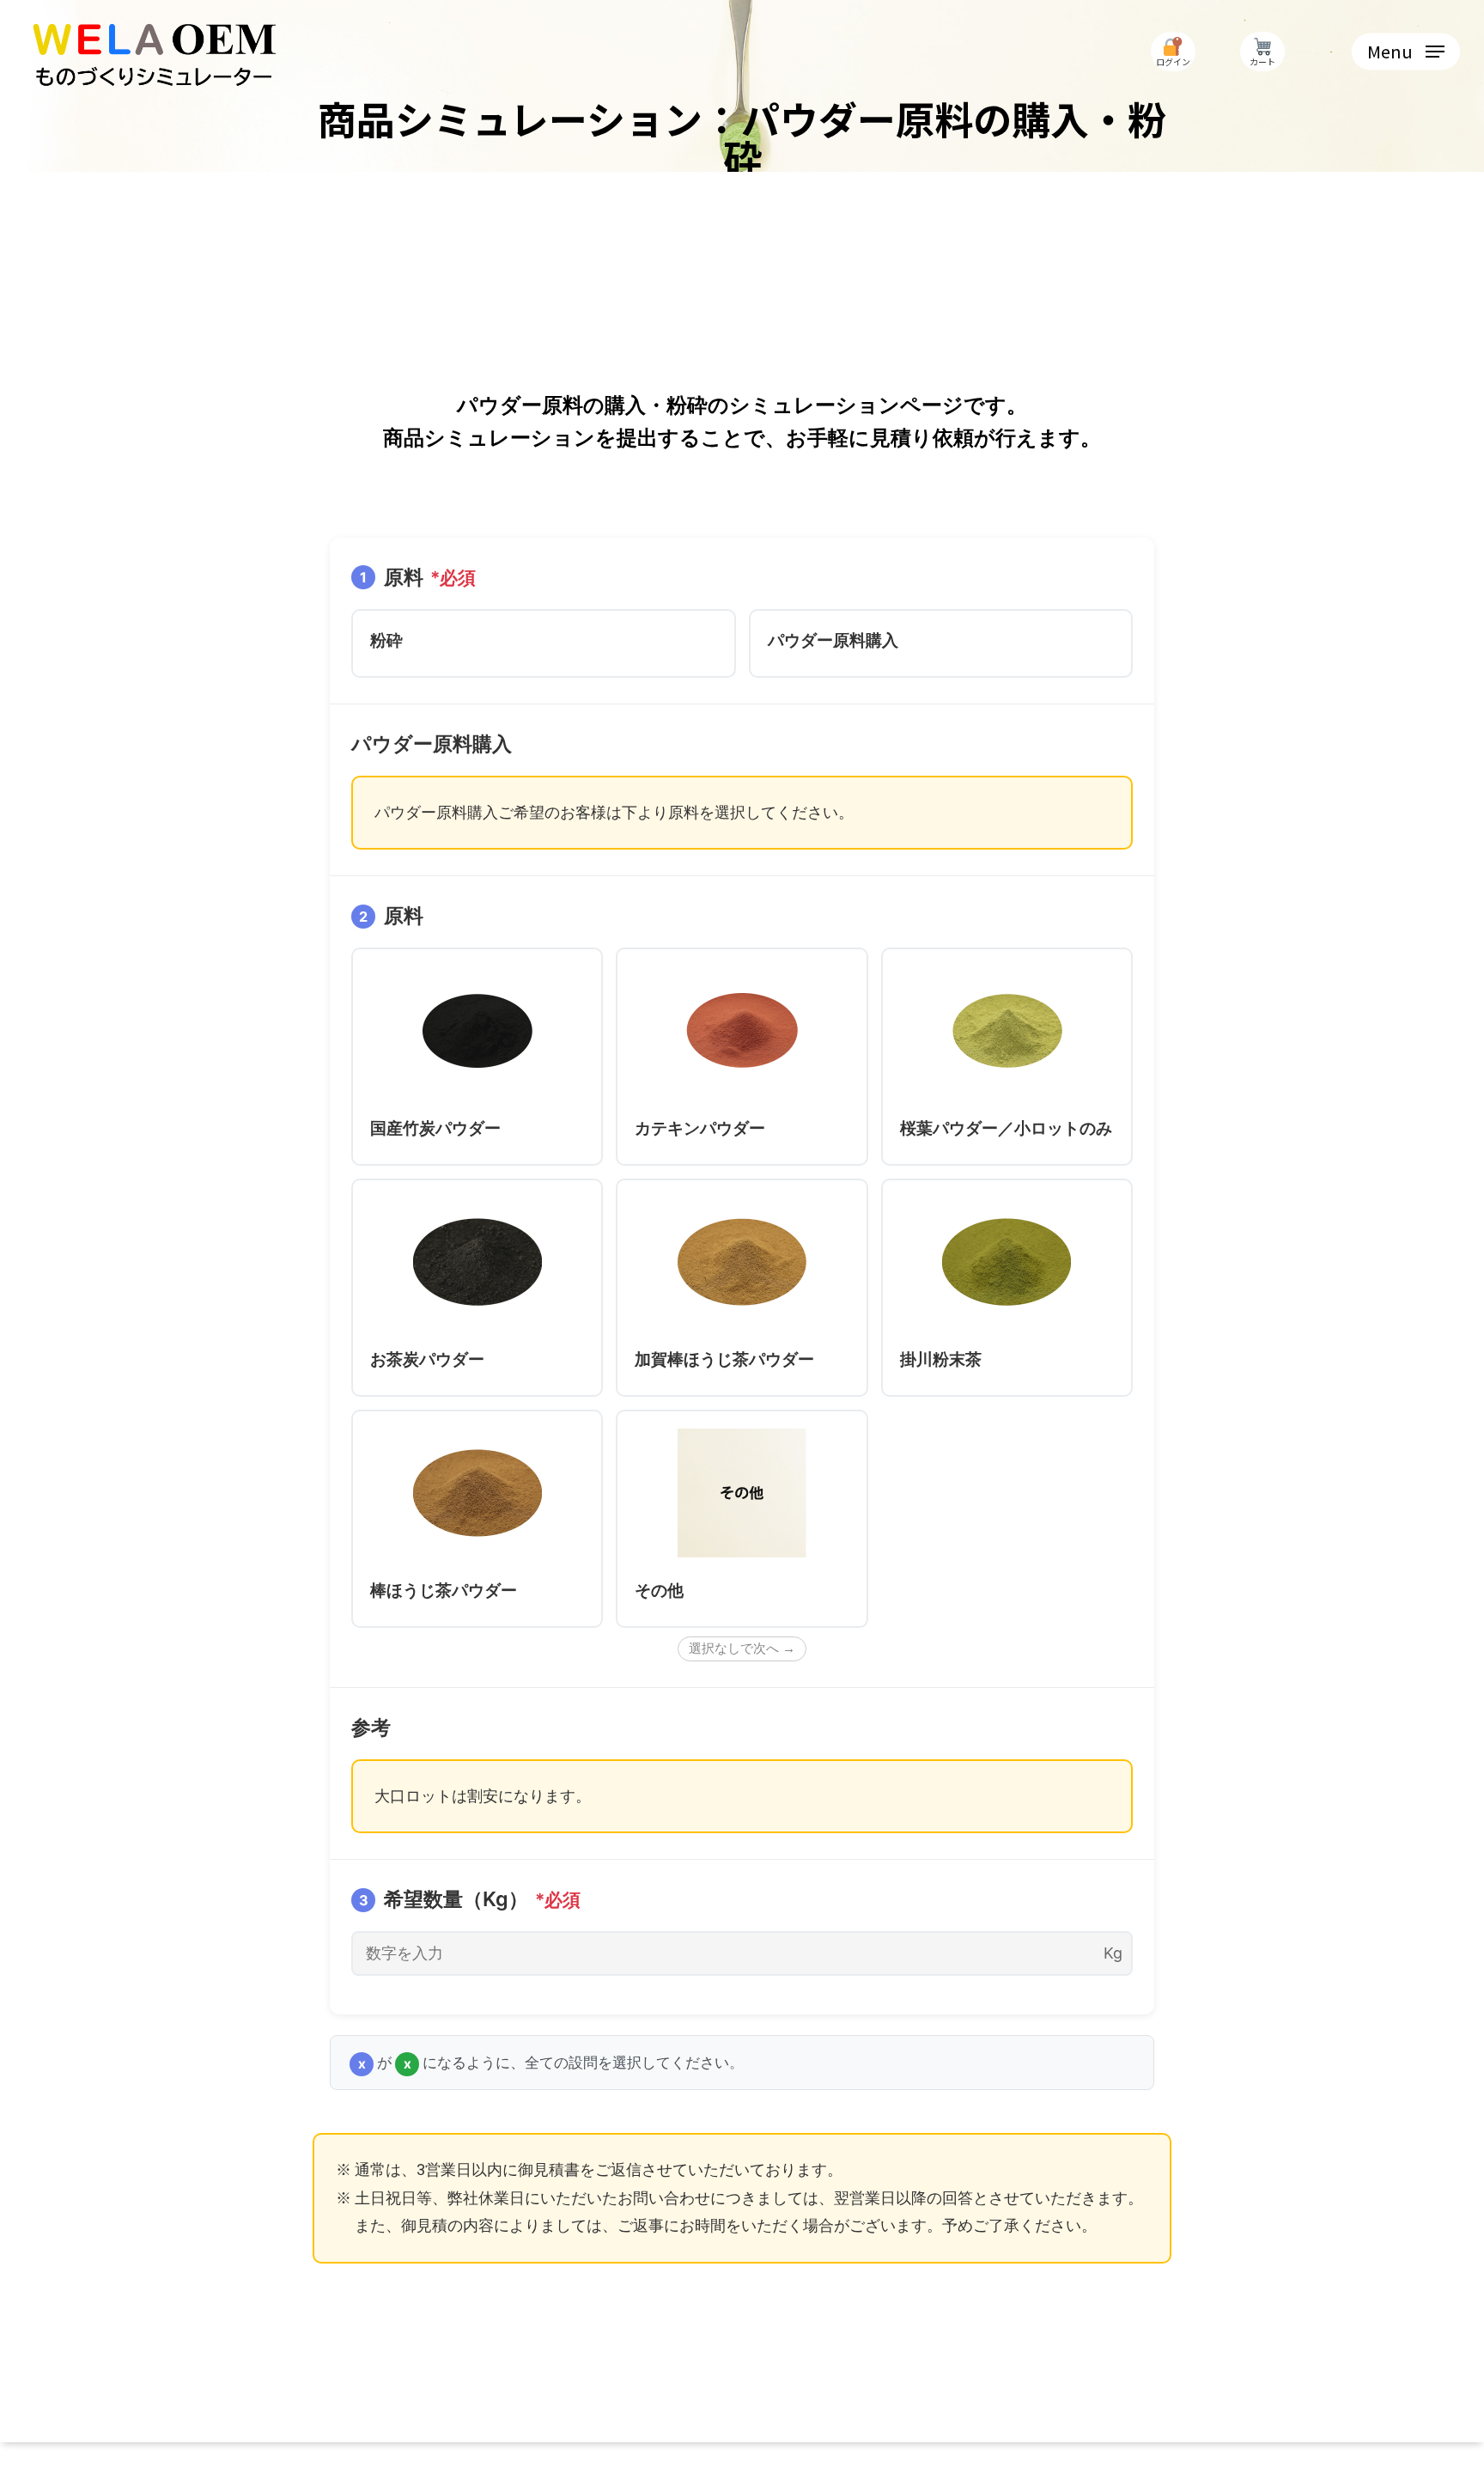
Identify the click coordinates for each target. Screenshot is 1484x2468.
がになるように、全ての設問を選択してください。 (551, 2062)
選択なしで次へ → (742, 1648)
